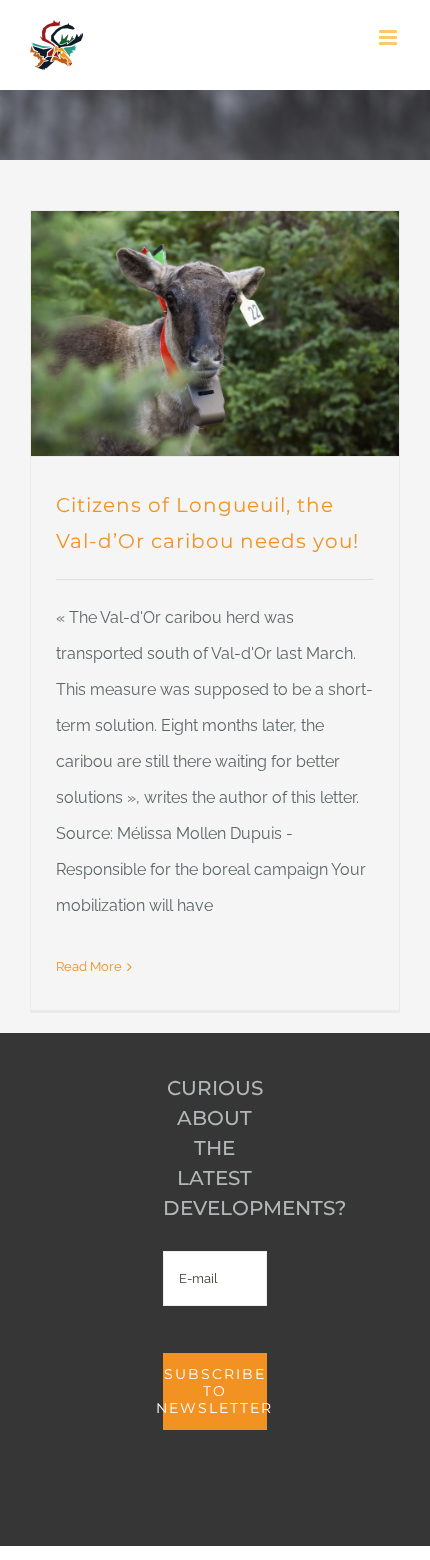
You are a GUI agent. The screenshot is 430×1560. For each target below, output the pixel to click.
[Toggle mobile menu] (389, 37)
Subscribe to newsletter (214, 1391)
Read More (89, 966)
